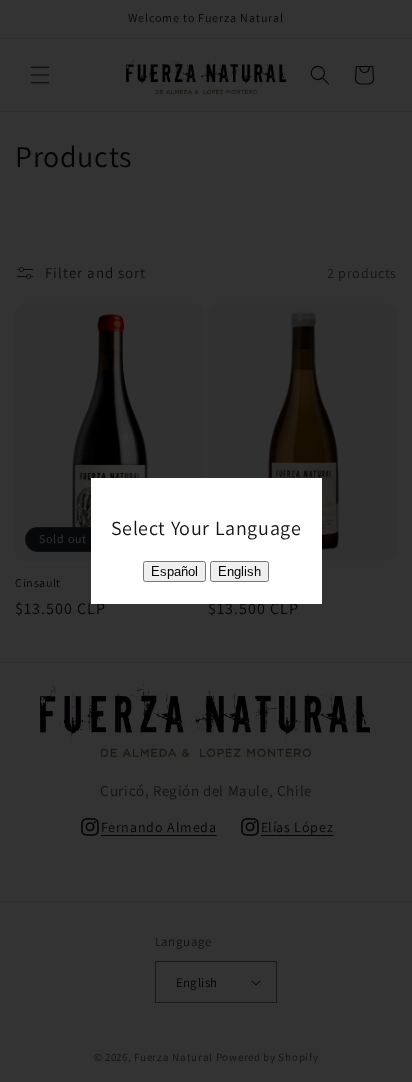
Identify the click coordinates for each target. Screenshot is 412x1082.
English (239, 571)
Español (174, 571)
